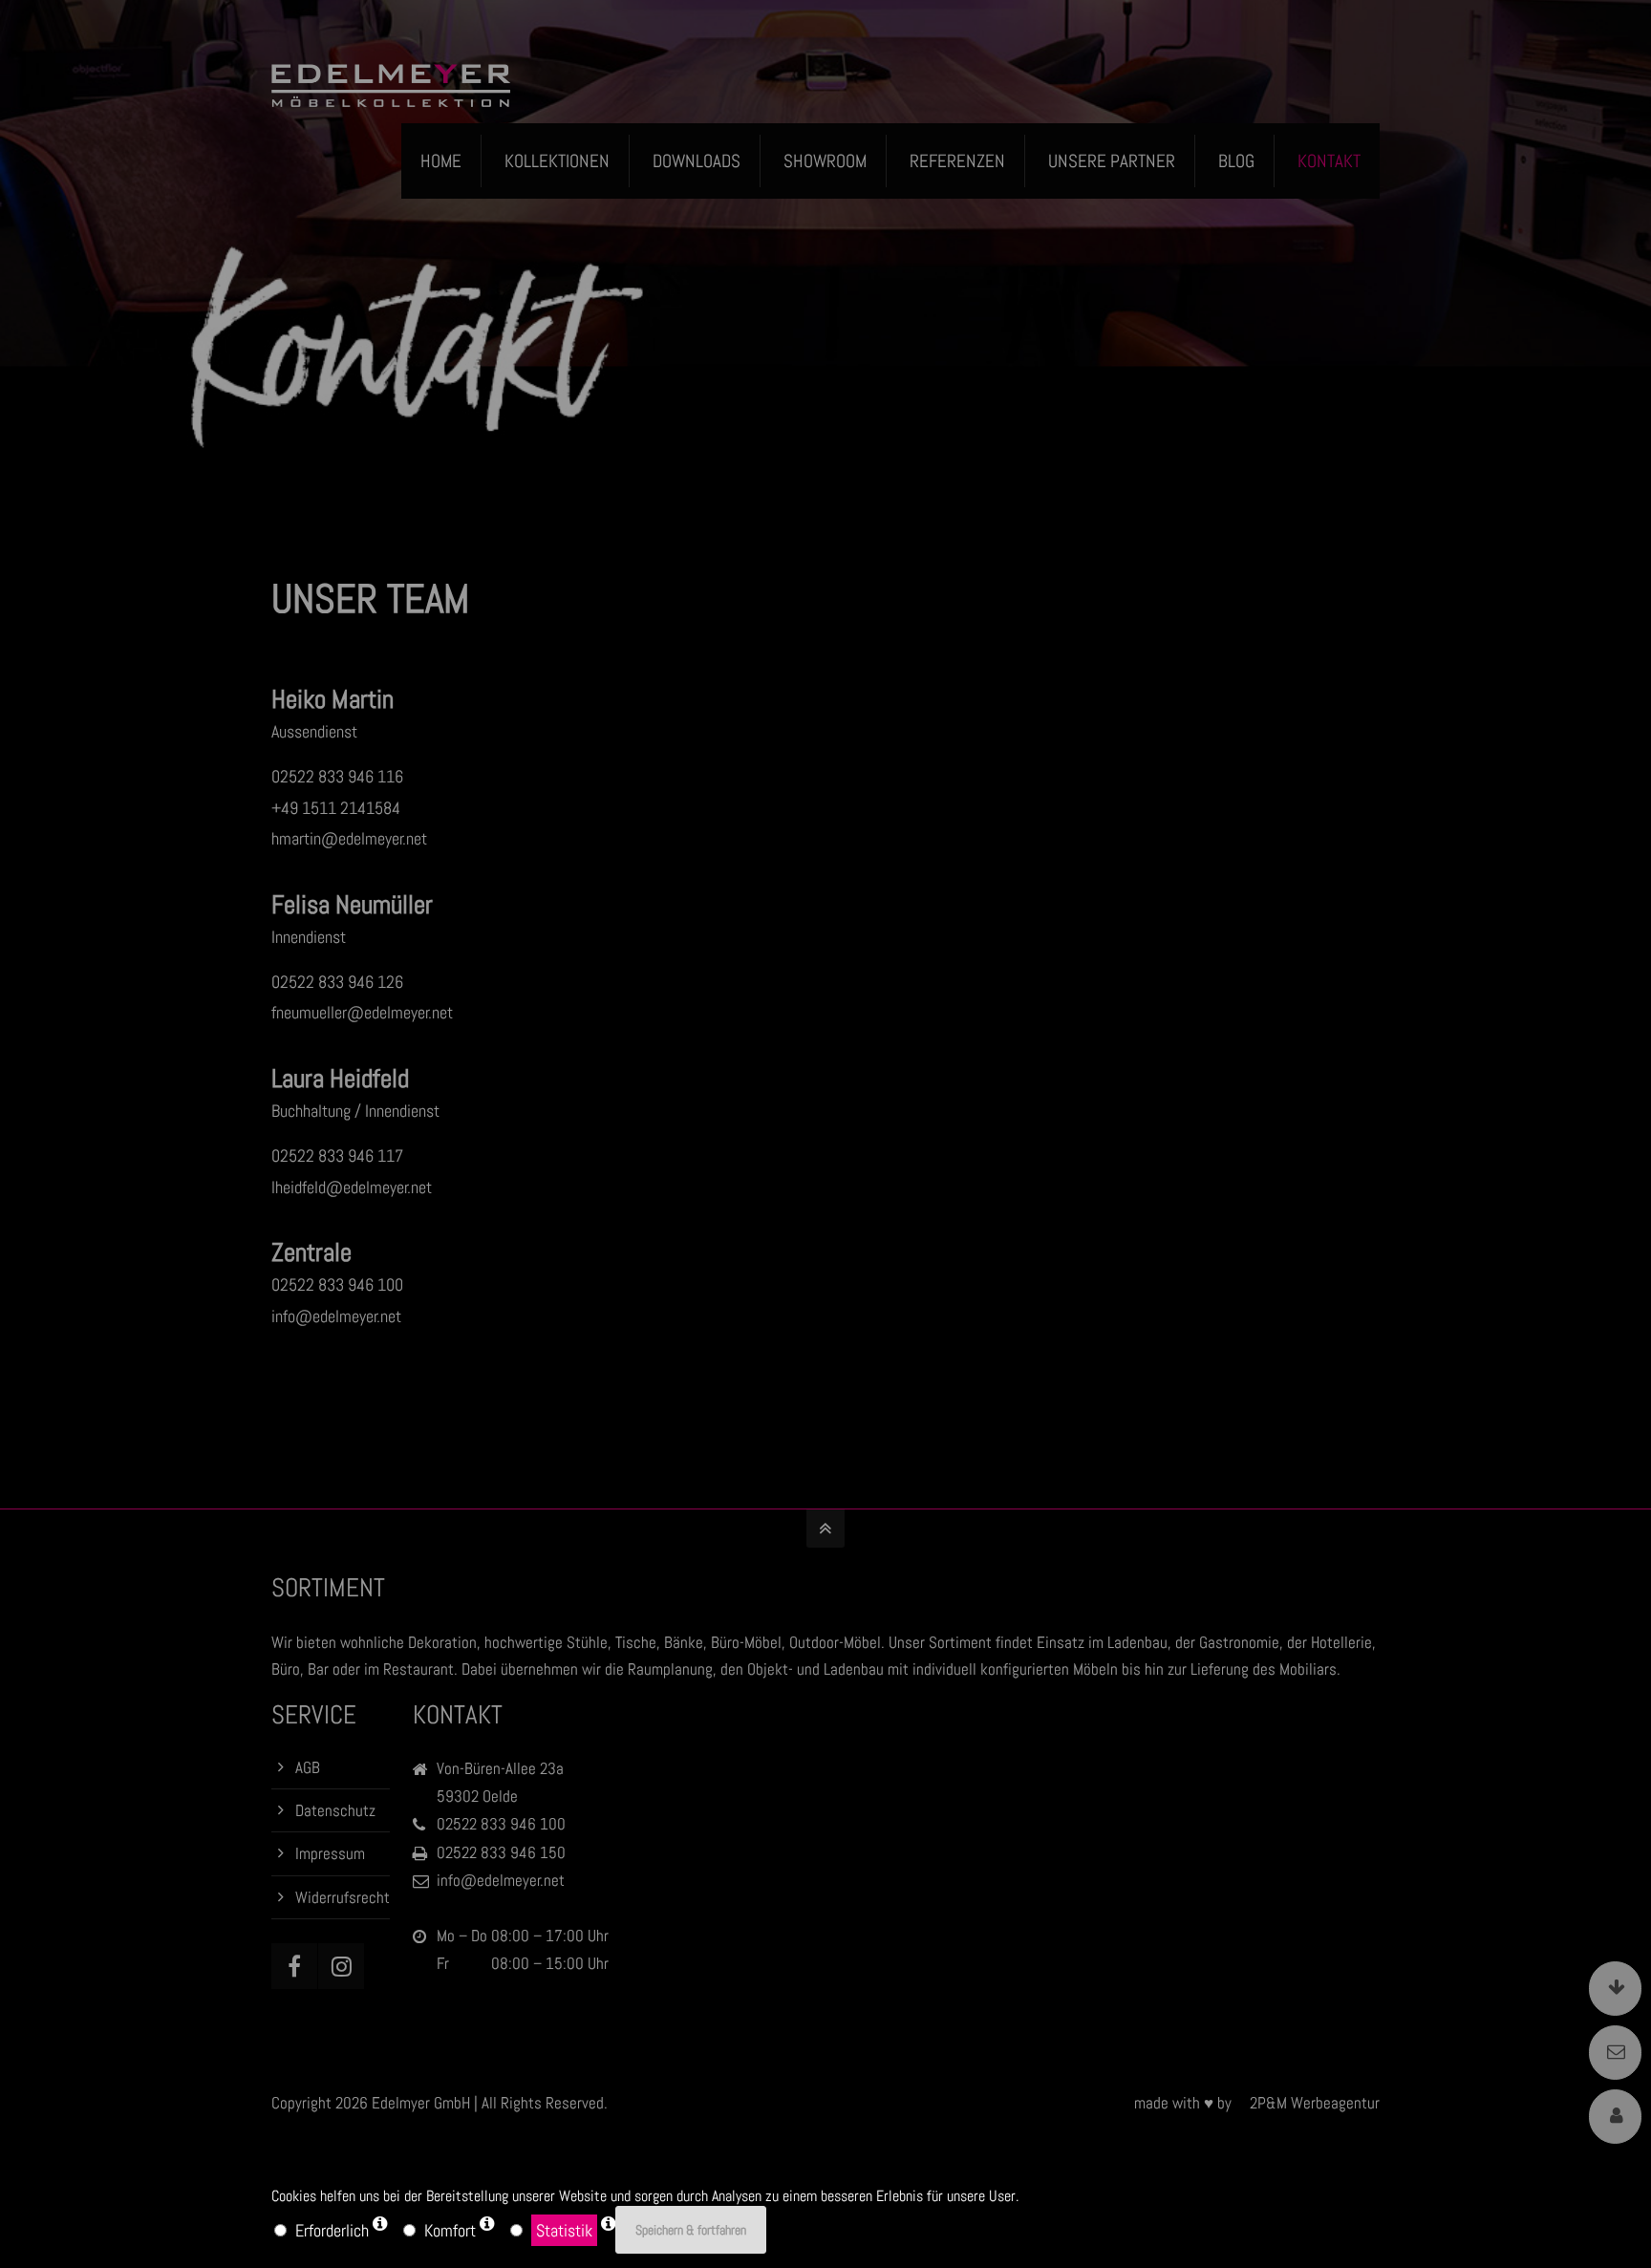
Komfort (450, 2230)
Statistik (564, 2230)
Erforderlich (332, 2230)
